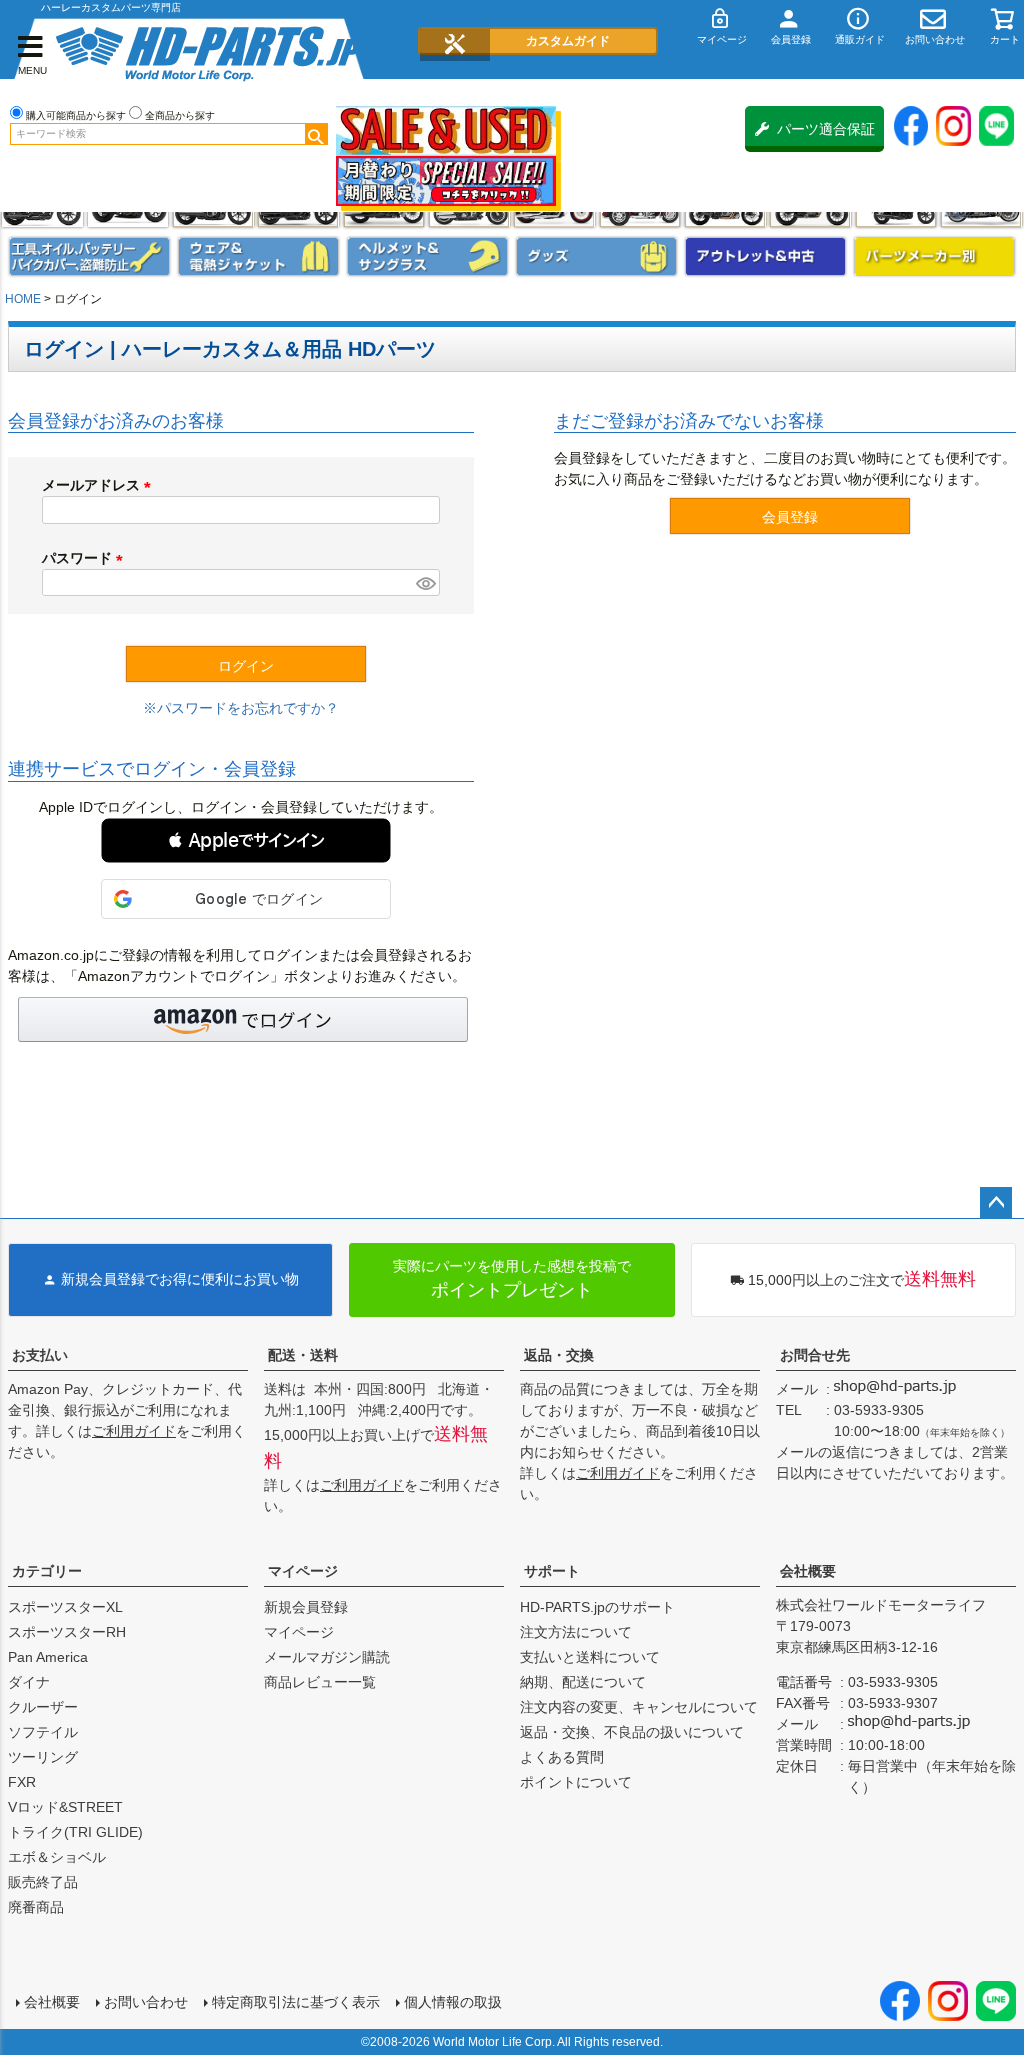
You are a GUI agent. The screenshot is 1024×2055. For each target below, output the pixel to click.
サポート (552, 1571)
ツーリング (43, 1757)
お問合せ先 (815, 1355)
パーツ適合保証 (826, 129)
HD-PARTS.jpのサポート (597, 1607)
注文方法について (576, 1632)
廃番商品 (36, 1907)
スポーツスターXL (65, 1607)
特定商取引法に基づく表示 (296, 2002)
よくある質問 (562, 1757)
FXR (22, 1782)
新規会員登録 (306, 1607)
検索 (316, 134)
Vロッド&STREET (65, 1807)
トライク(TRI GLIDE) (75, 1832)
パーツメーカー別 (934, 256)
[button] (246, 840)
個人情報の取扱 (453, 2002)
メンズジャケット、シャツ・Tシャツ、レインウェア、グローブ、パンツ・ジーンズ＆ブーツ (258, 256)
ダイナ (29, 1682)
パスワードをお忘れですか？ (248, 708)
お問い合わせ (146, 2002)
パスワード (86, 558)
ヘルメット (427, 256)
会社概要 (808, 1571)
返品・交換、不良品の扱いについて (632, 1732)
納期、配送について (583, 1682)
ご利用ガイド (134, 1431)
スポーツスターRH (67, 1632)
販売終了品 (43, 1882)
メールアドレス (100, 485)
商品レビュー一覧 (320, 1682)
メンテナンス (89, 256)
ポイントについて (576, 1782)
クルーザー (43, 1707)
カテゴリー (47, 1571)
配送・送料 (303, 1355)
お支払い (40, 1355)
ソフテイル (43, 1732)
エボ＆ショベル (57, 1857)
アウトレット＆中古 (765, 256)
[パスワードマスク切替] (425, 583)
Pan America (48, 1657)
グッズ (596, 256)
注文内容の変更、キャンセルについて (639, 1707)
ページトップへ (996, 1203)
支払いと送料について (590, 1657)
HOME (23, 299)
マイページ (303, 1571)
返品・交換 (559, 1355)
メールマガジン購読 (327, 1657)
